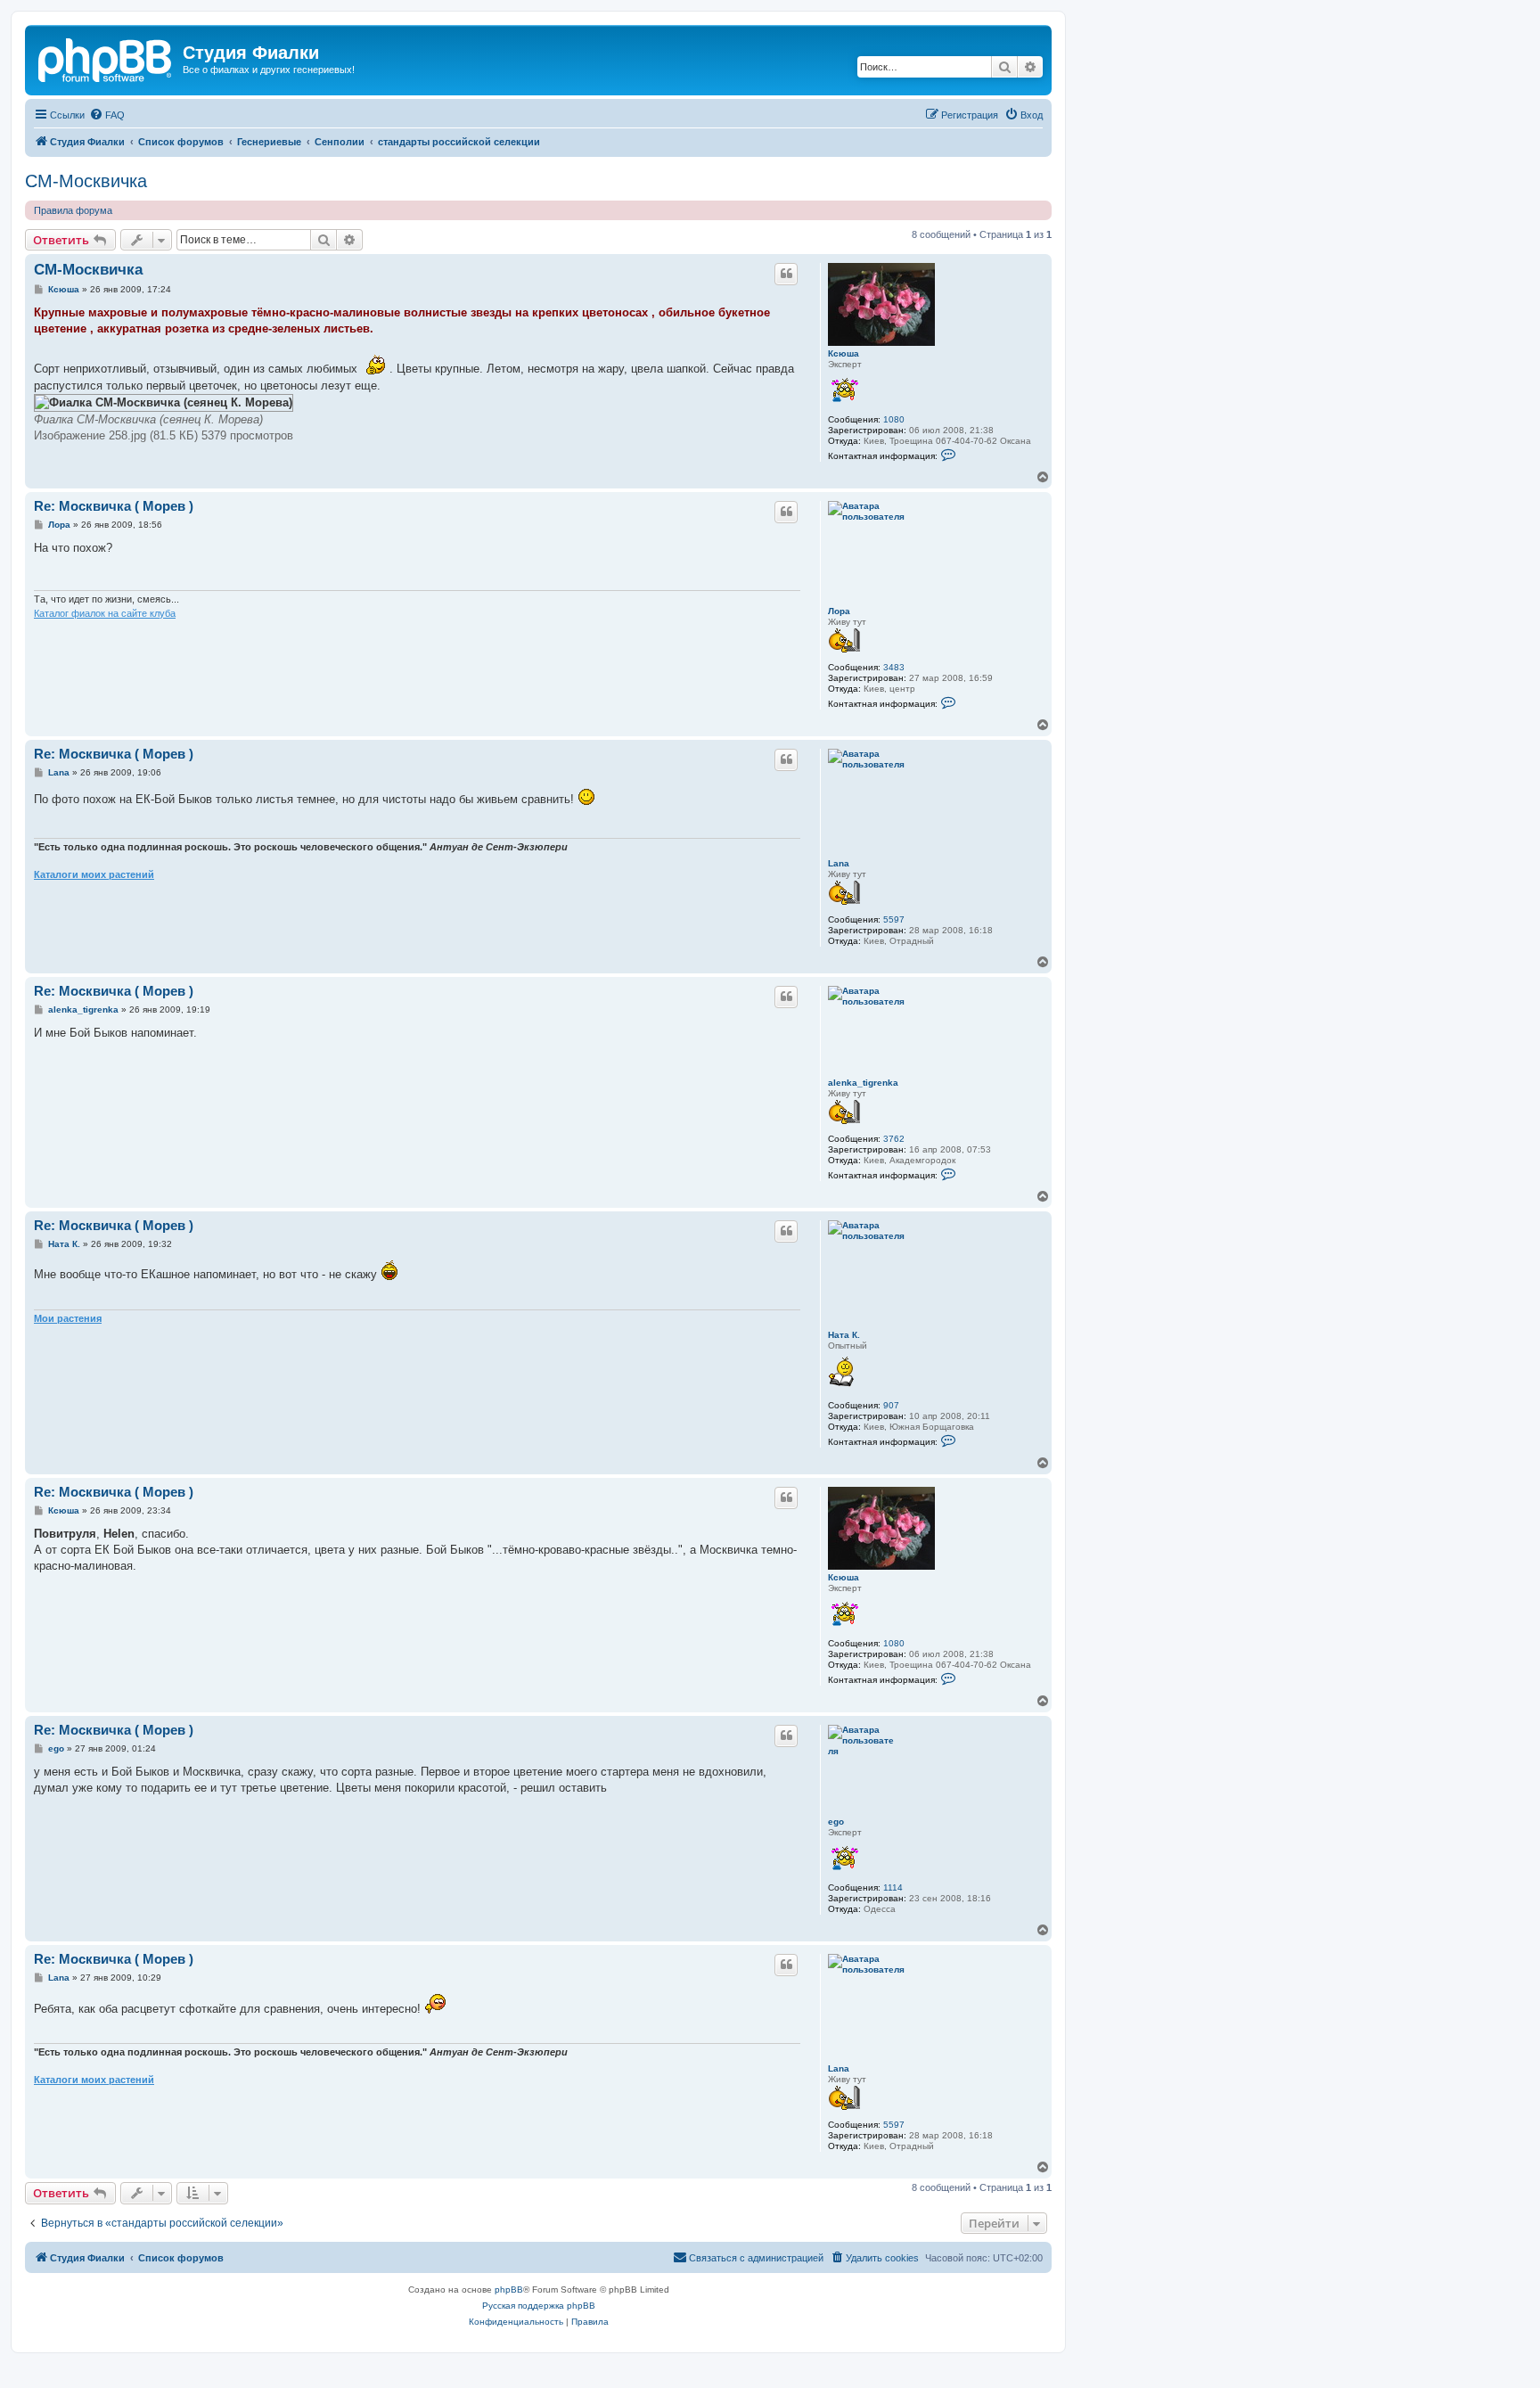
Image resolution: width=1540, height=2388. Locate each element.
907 (891, 1405)
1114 (893, 1887)
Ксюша (844, 353)
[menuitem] (107, 115)
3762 (894, 1139)
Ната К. (844, 1335)
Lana (839, 863)
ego (836, 1822)
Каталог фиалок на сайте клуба (105, 613)
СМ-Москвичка (86, 181)
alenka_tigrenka (863, 1083)
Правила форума (73, 210)
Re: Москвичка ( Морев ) (114, 506)
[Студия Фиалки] (106, 58)
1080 (894, 419)
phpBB (509, 2290)
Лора (839, 611)
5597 (894, 919)
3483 (894, 667)
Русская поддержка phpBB (539, 2306)
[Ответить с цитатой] (786, 274)
